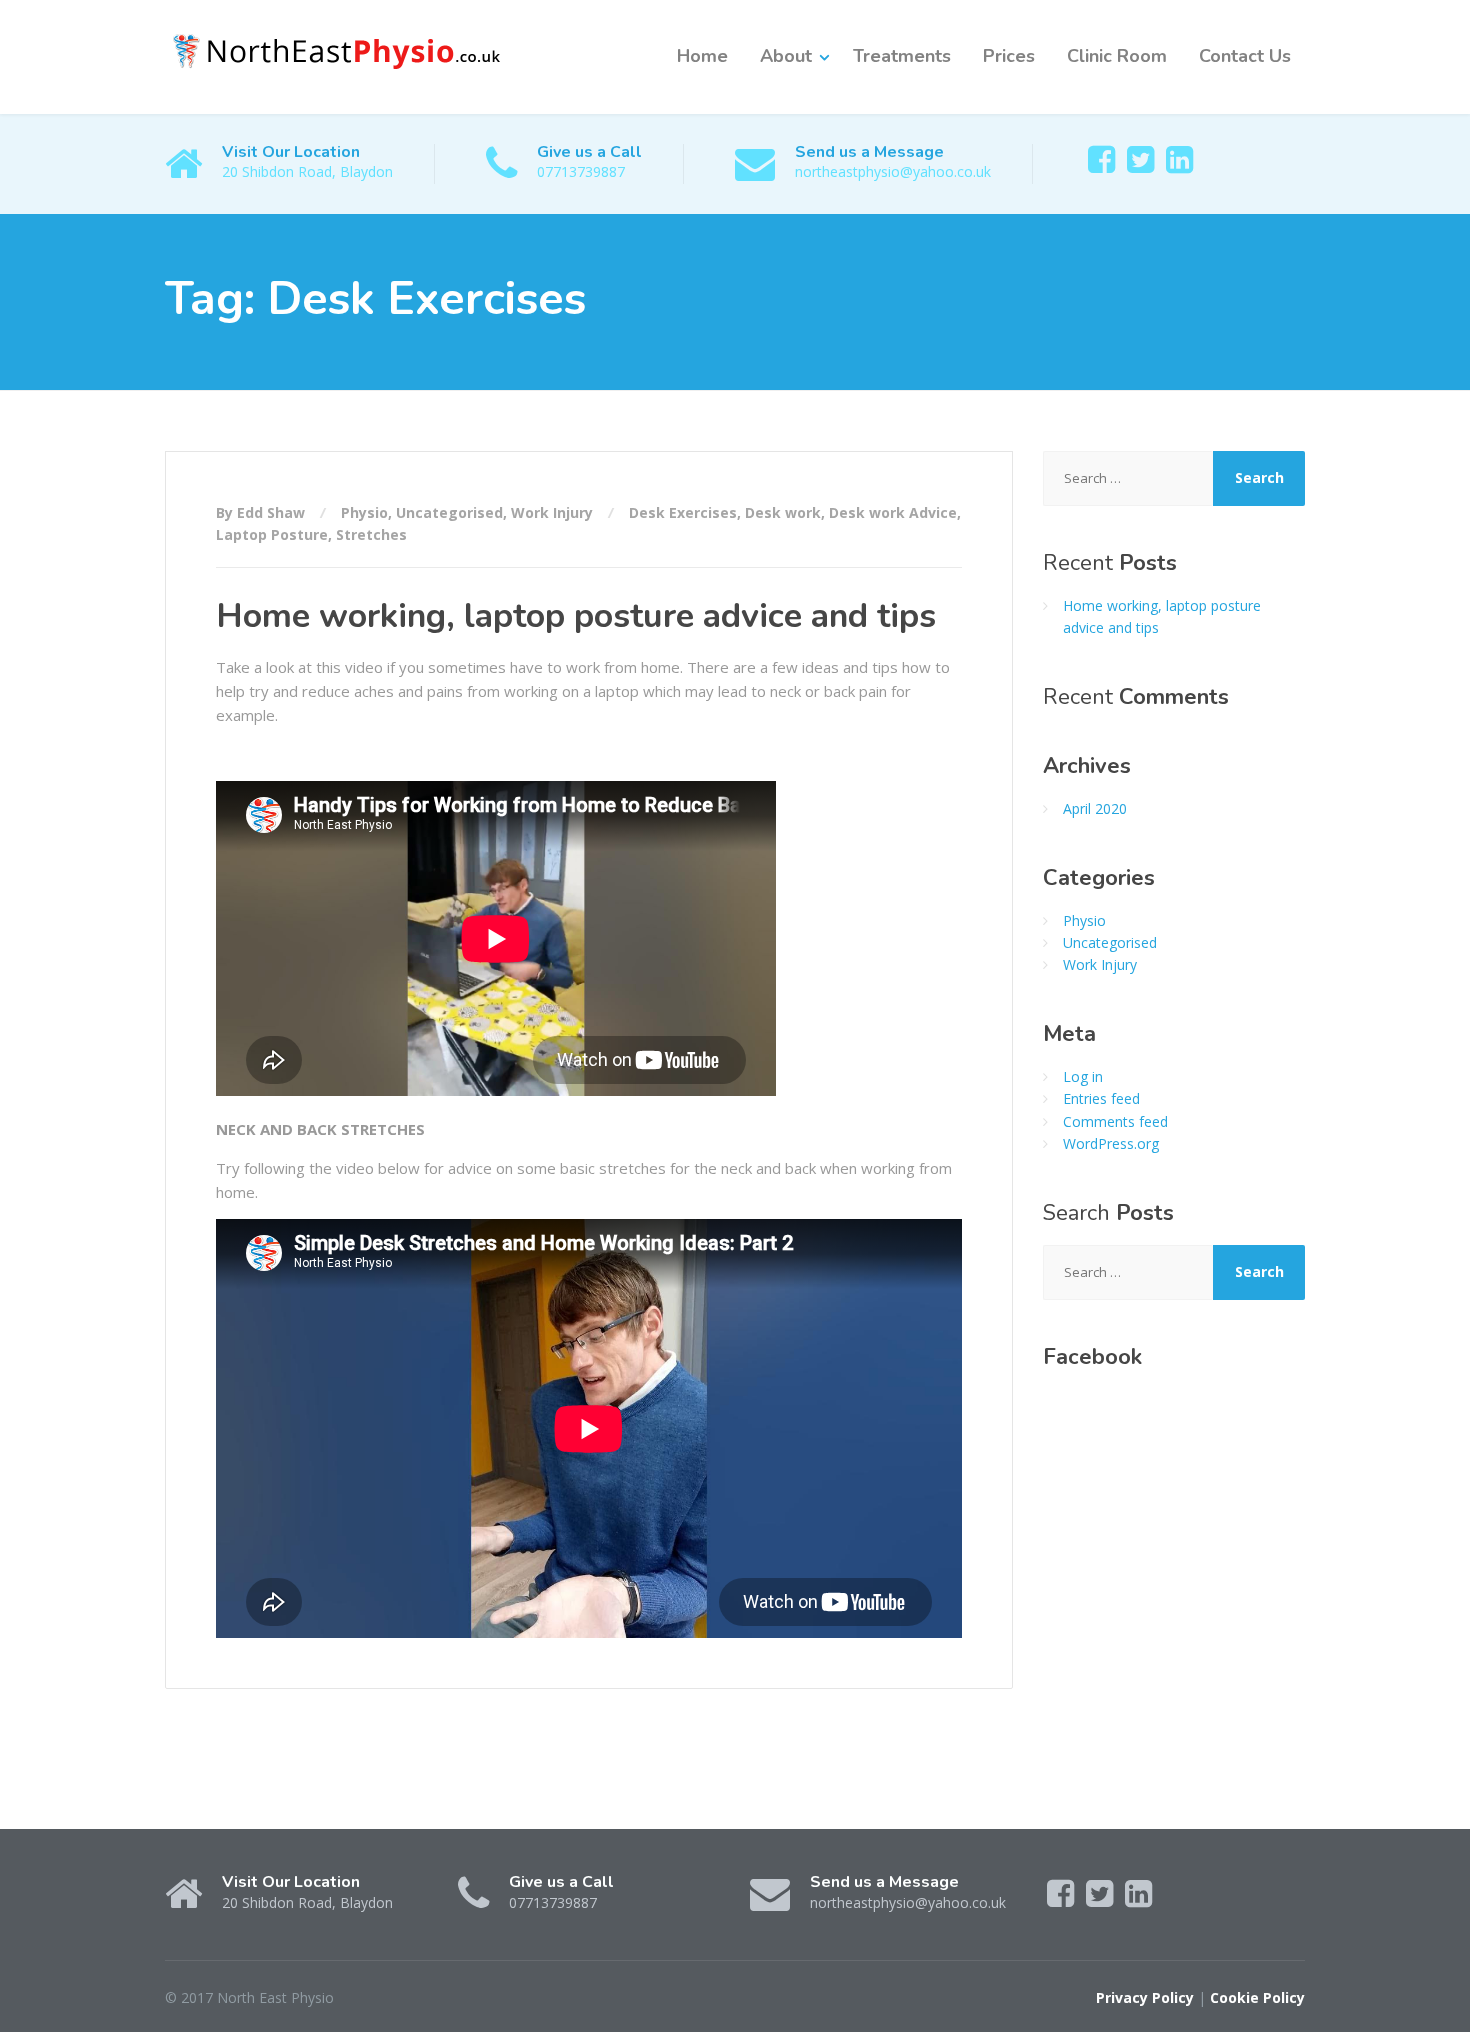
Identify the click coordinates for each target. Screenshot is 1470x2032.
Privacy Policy (1145, 1997)
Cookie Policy (1257, 1997)
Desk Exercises (683, 512)
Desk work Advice (893, 512)
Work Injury (552, 512)
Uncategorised (449, 512)
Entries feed (1101, 1098)
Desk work (783, 512)
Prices (1009, 56)
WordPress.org (1111, 1143)
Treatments (902, 56)
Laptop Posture (272, 534)
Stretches (371, 534)
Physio (364, 512)
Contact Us (1245, 56)
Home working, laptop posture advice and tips (576, 616)
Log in (1083, 1076)
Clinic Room (1117, 56)
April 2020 (1095, 808)
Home (702, 56)
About (786, 56)
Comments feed (1115, 1121)
